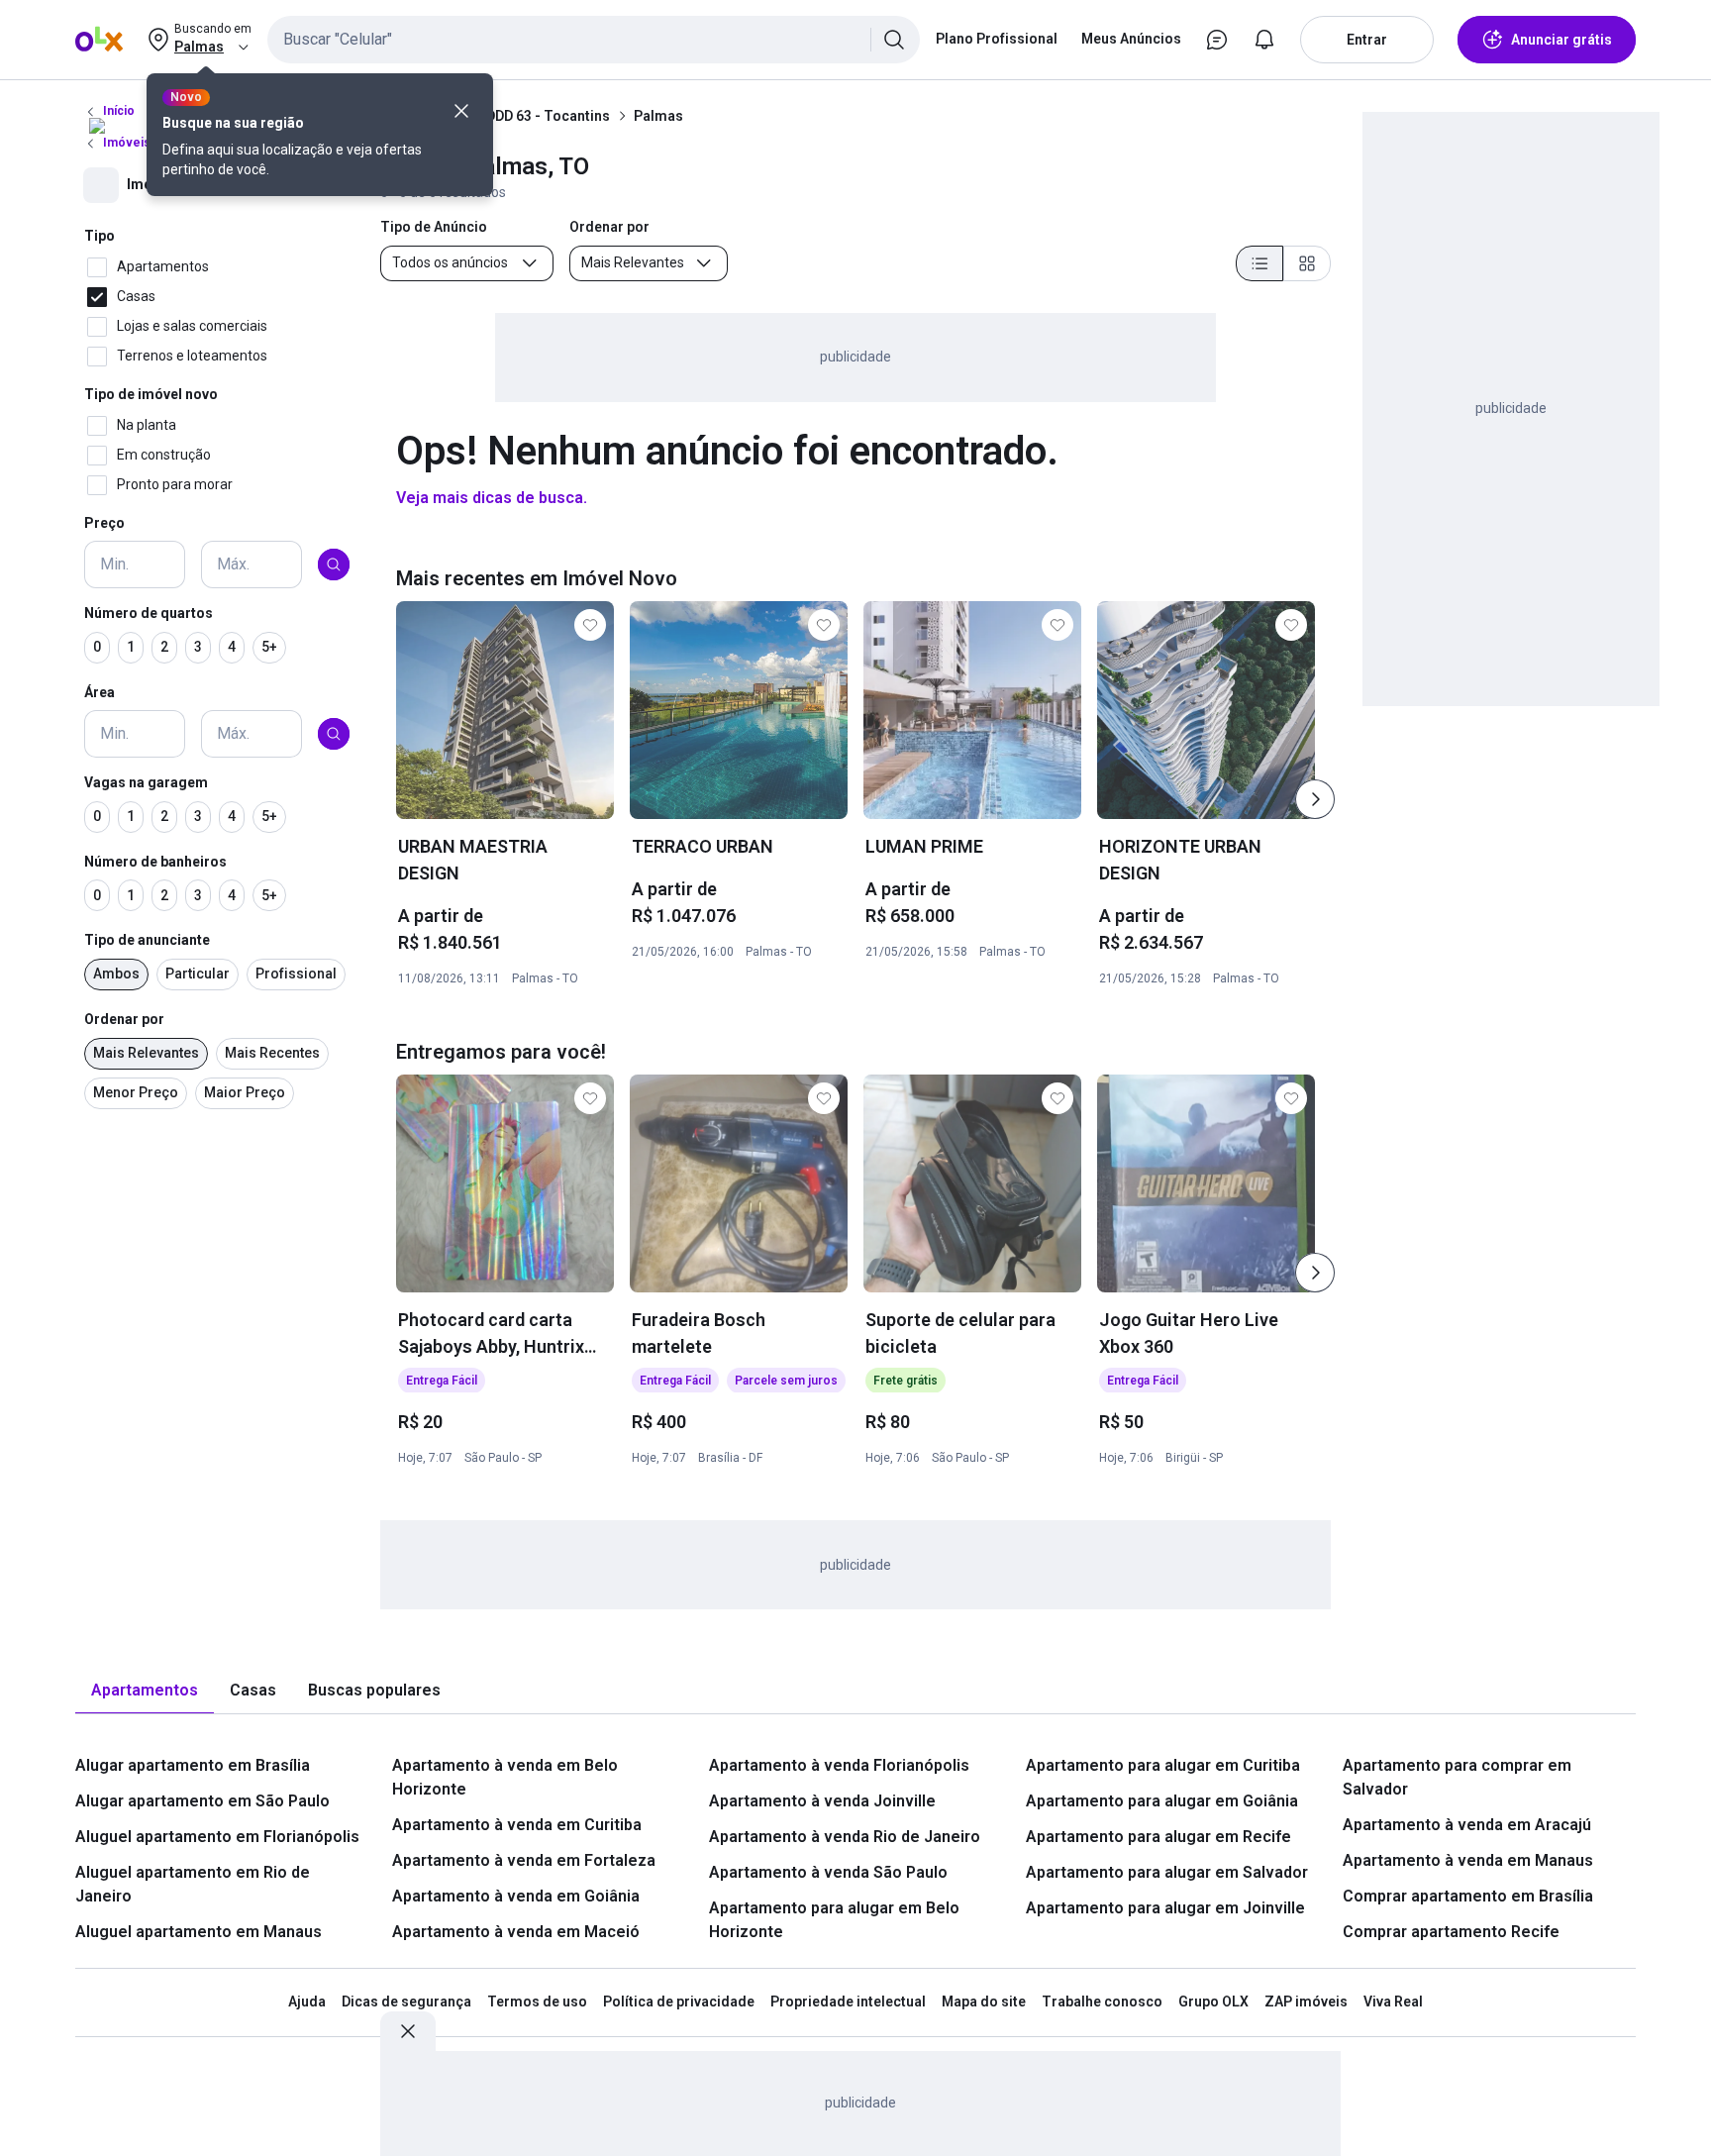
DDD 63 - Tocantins (548, 116)
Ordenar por (124, 1019)
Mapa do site (984, 2002)
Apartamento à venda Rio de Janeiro (845, 1837)
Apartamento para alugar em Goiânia (1162, 1801)
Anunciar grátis (1561, 40)
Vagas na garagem (146, 782)
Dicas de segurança (406, 2002)
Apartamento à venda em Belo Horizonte (505, 1777)
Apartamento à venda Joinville (822, 1801)
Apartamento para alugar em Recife (1158, 1837)
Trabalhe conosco (1102, 2002)
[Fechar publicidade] (408, 2031)
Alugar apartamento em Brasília (193, 1765)
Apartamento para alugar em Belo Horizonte (834, 1920)
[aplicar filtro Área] (334, 734)
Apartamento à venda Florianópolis (839, 1765)
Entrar (1367, 40)
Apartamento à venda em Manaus (1468, 1860)
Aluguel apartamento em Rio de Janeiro (193, 1884)
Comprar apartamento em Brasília (1468, 1896)
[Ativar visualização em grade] (1307, 263)
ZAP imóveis (1306, 2002)
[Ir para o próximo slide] (1315, 799)
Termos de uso (537, 2002)
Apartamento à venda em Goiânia (516, 1896)
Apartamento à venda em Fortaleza (524, 1860)
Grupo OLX (1213, 2002)
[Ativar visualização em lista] (1259, 263)
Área (100, 692)
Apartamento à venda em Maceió (516, 1932)
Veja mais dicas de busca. (492, 498)
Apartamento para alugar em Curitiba (1163, 1765)
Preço (104, 523)
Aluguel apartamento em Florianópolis (217, 1837)
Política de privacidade (679, 2002)
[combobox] (594, 40)
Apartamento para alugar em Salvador (1167, 1872)
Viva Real (1393, 2002)
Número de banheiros (155, 862)
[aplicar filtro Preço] (334, 565)
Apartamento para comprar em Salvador (1457, 1777)
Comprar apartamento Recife (1451, 1932)
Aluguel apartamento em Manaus (199, 1932)
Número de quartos (149, 613)
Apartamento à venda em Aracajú (1467, 1825)
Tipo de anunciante (147, 940)
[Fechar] (461, 111)
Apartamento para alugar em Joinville (1165, 1908)
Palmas (658, 116)
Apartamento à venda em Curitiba (517, 1825)
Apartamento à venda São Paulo (828, 1872)
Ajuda (307, 2002)
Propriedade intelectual (848, 2002)
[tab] (145, 1691)
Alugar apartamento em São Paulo (202, 1801)
